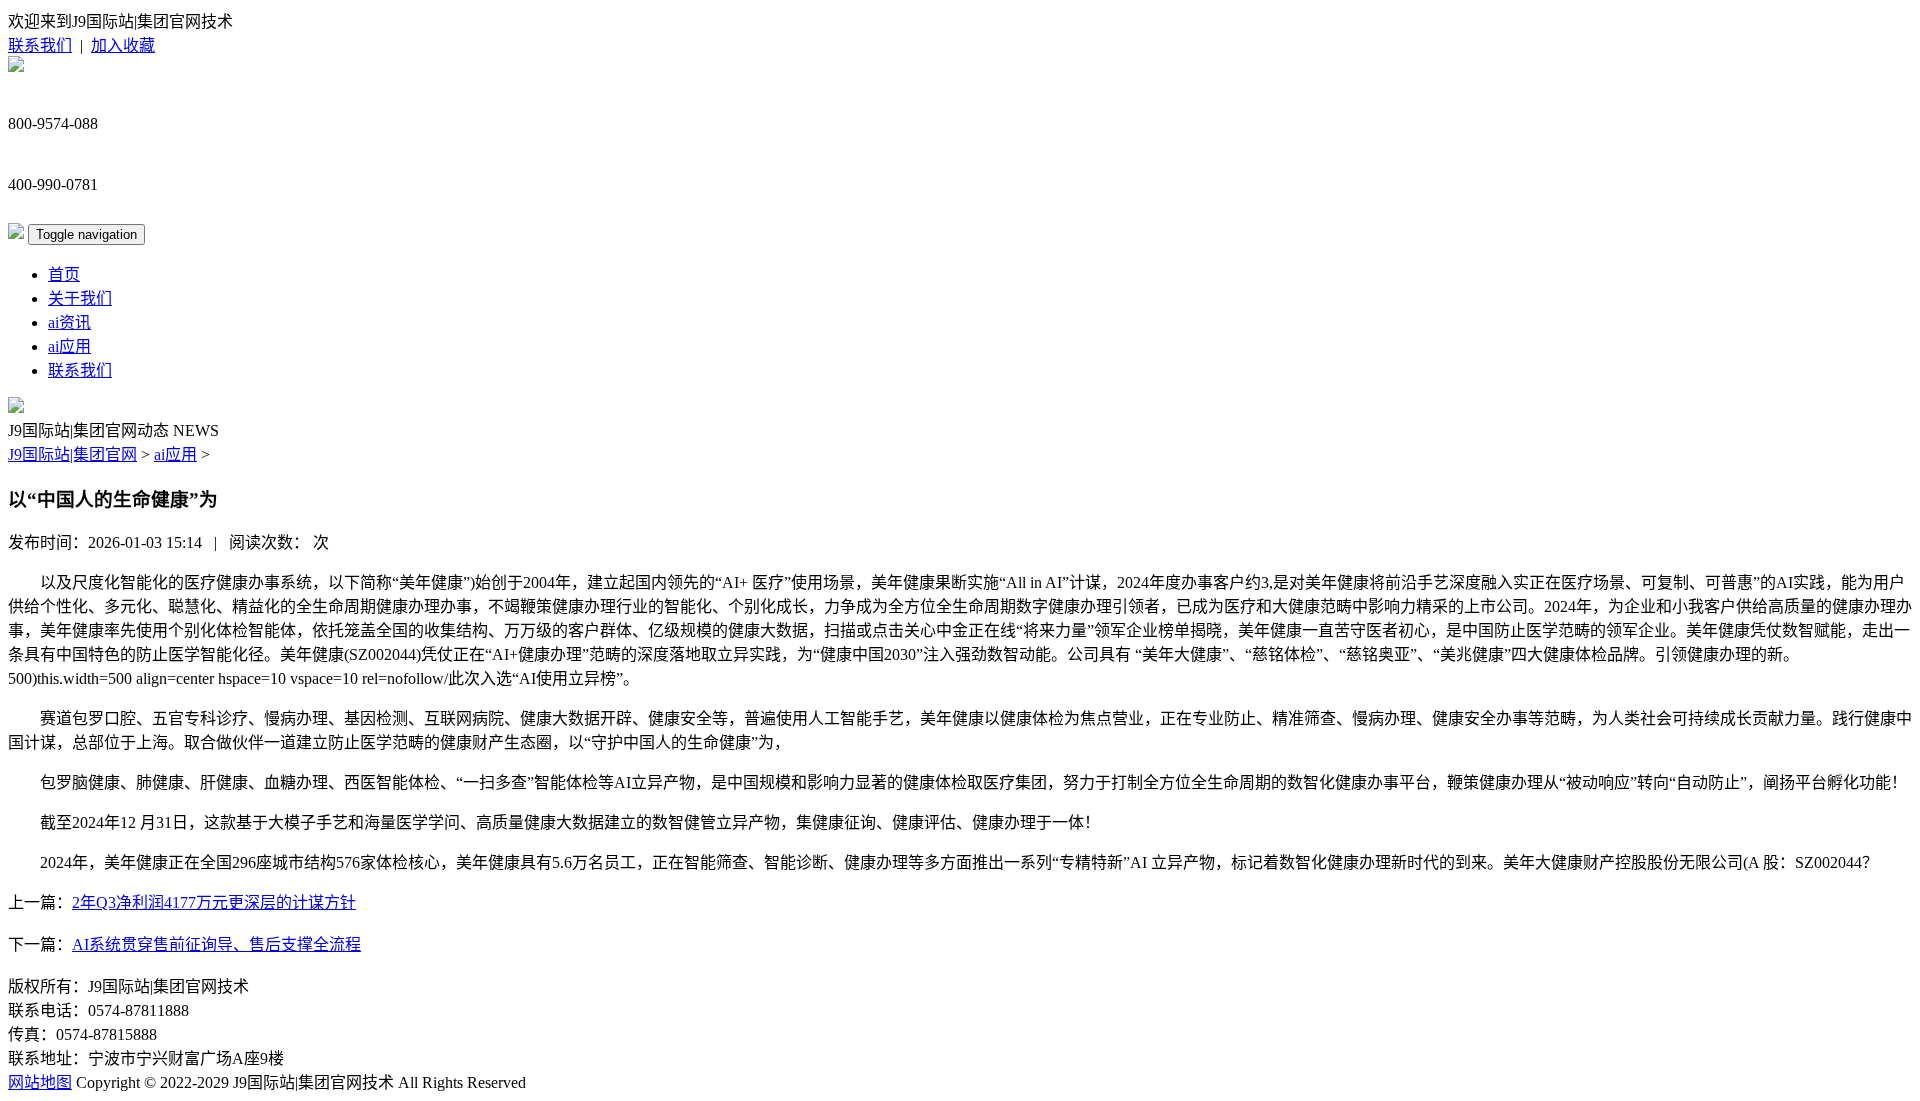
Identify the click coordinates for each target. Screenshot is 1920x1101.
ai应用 (69, 346)
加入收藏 (123, 45)
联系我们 (40, 45)
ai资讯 (69, 322)
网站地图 (40, 1082)
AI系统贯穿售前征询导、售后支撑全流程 (216, 944)
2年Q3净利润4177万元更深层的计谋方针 (214, 902)
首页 (64, 274)
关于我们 (80, 298)
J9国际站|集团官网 (72, 454)
